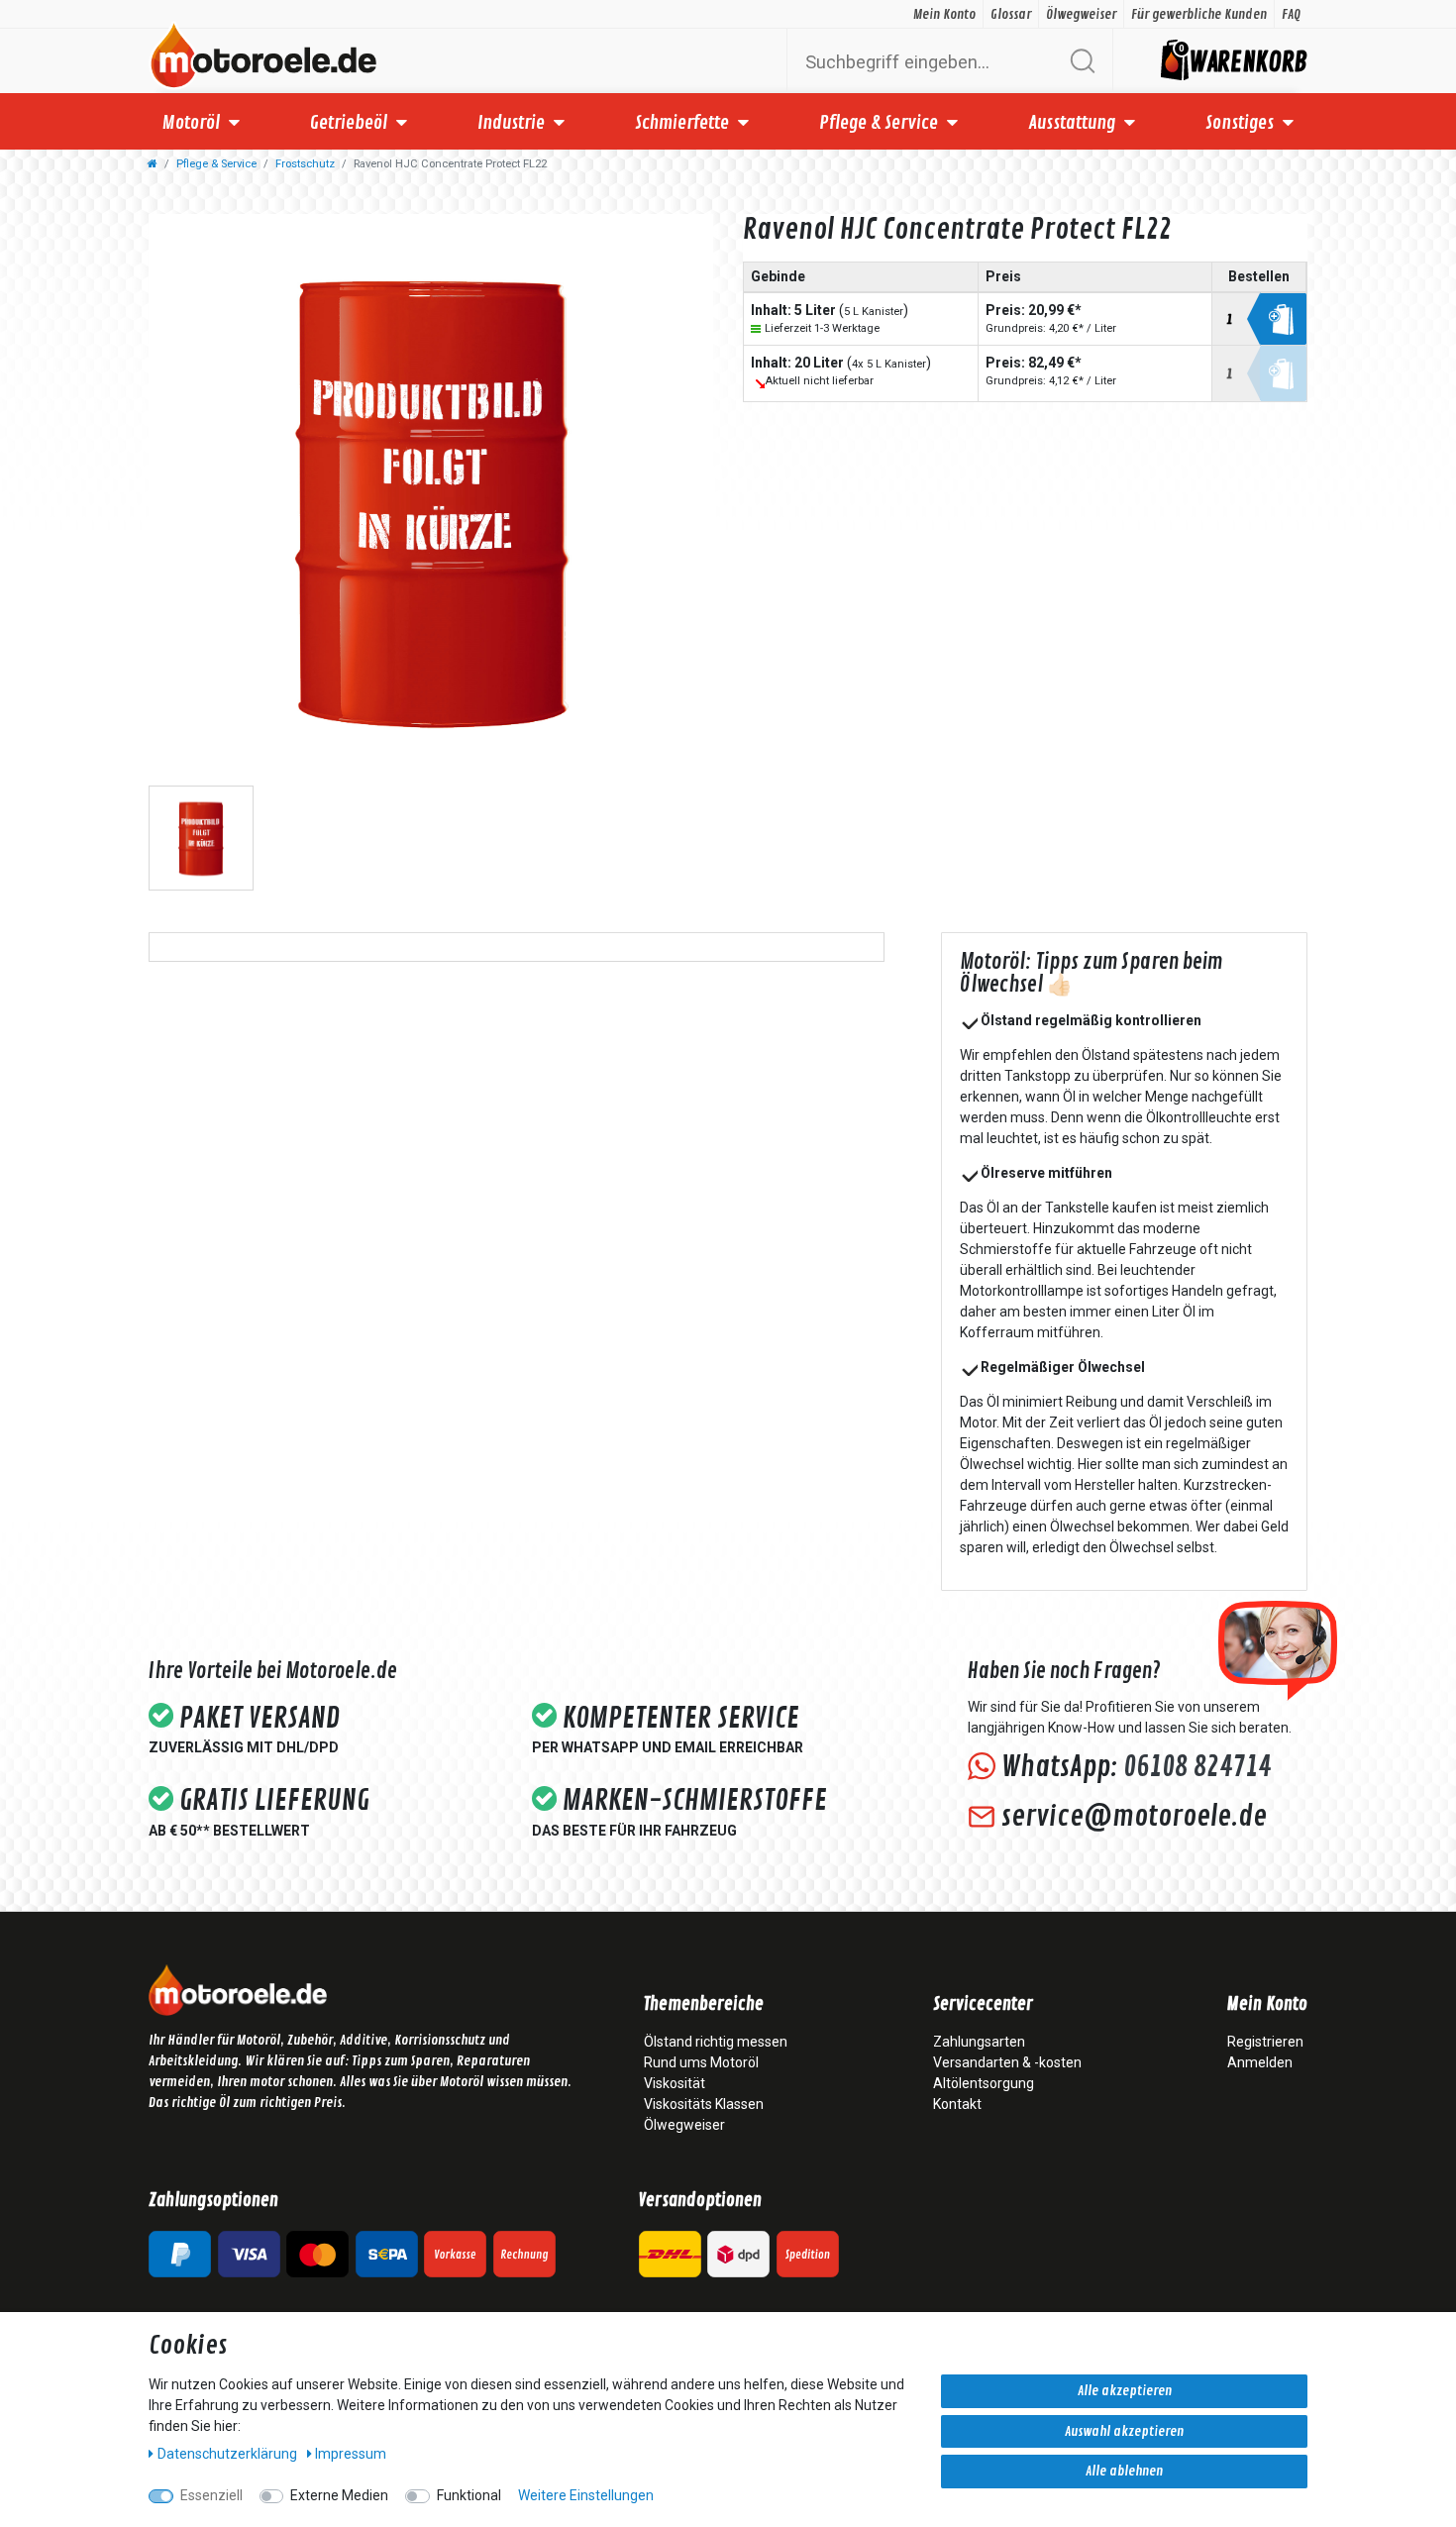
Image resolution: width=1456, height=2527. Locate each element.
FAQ (1291, 14)
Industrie (511, 123)
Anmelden (1260, 2062)
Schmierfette (682, 123)
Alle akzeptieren (1125, 2391)
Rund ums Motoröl (701, 2062)
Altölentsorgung (984, 2083)
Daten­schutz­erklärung (229, 2454)
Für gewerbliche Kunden (1199, 14)
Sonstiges (1240, 123)
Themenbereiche (704, 2005)
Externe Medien (339, 2495)
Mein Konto (944, 14)
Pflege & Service (879, 123)
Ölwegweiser (1081, 14)
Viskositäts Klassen (704, 2104)
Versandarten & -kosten (1007, 2062)
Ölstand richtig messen (716, 2042)
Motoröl (191, 123)
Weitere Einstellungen (586, 2495)
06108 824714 (1197, 1767)
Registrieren (1265, 2042)
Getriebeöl (349, 123)
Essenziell (211, 2495)
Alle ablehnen (1124, 2471)
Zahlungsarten (979, 2042)
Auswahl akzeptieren (1124, 2431)
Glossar (1011, 14)
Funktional (469, 2495)
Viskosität (675, 2083)
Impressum (351, 2454)
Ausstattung (1072, 123)
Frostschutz (305, 164)
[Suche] (1082, 61)
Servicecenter (983, 2005)
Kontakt (957, 2104)
